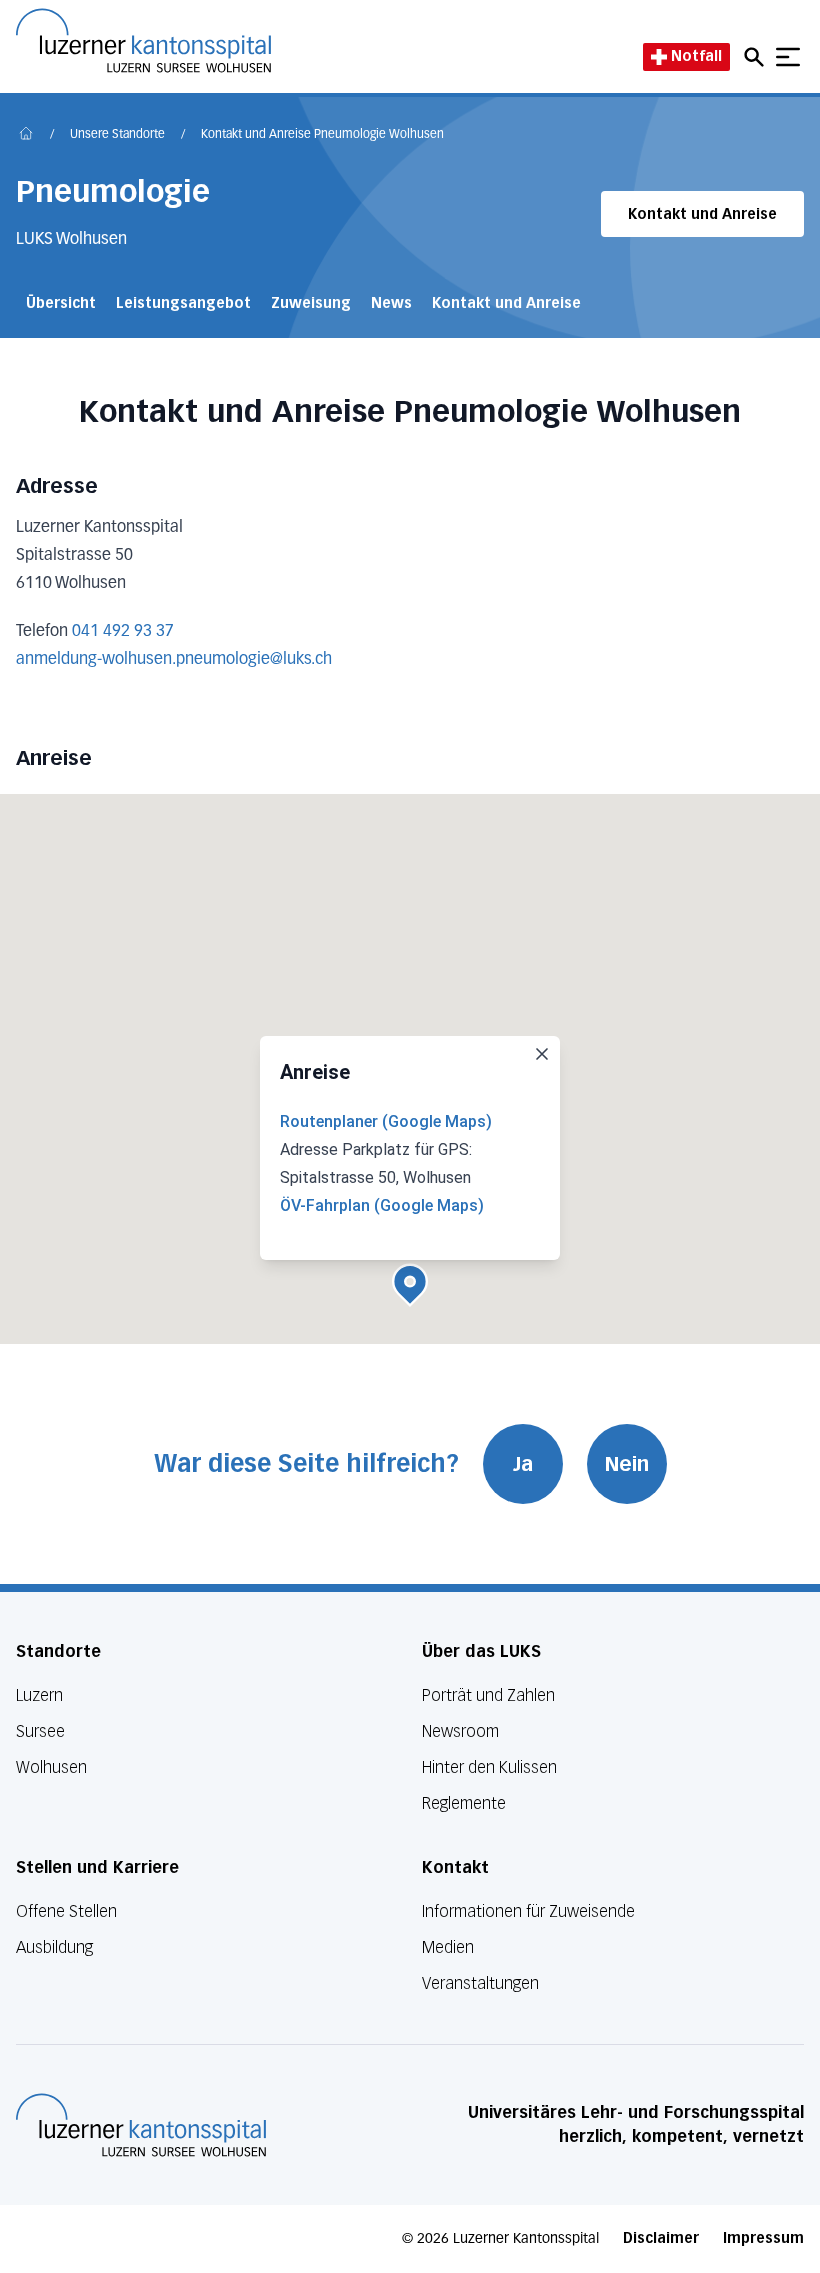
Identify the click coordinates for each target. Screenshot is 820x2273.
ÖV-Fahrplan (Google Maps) (382, 1205)
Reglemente (464, 1803)
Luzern (39, 1695)
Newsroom (460, 1731)
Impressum (763, 2238)
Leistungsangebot (183, 303)
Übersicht (61, 303)
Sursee (40, 1731)
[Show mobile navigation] (788, 57)
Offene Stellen (66, 1911)
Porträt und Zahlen (488, 1695)
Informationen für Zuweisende (528, 1911)
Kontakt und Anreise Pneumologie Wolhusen (322, 135)
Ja (523, 1464)
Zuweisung (311, 303)
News (391, 303)
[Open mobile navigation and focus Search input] (757, 57)
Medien (448, 1947)
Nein (627, 1464)
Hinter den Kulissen (489, 1767)
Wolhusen (51, 1767)
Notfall (696, 56)
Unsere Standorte (117, 135)
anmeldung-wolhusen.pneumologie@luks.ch (174, 660)
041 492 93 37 (123, 632)
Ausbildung (54, 1947)
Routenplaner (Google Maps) (386, 1121)
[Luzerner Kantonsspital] (141, 2125)
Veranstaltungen (480, 1983)
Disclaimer (661, 2238)
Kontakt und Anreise (702, 214)
